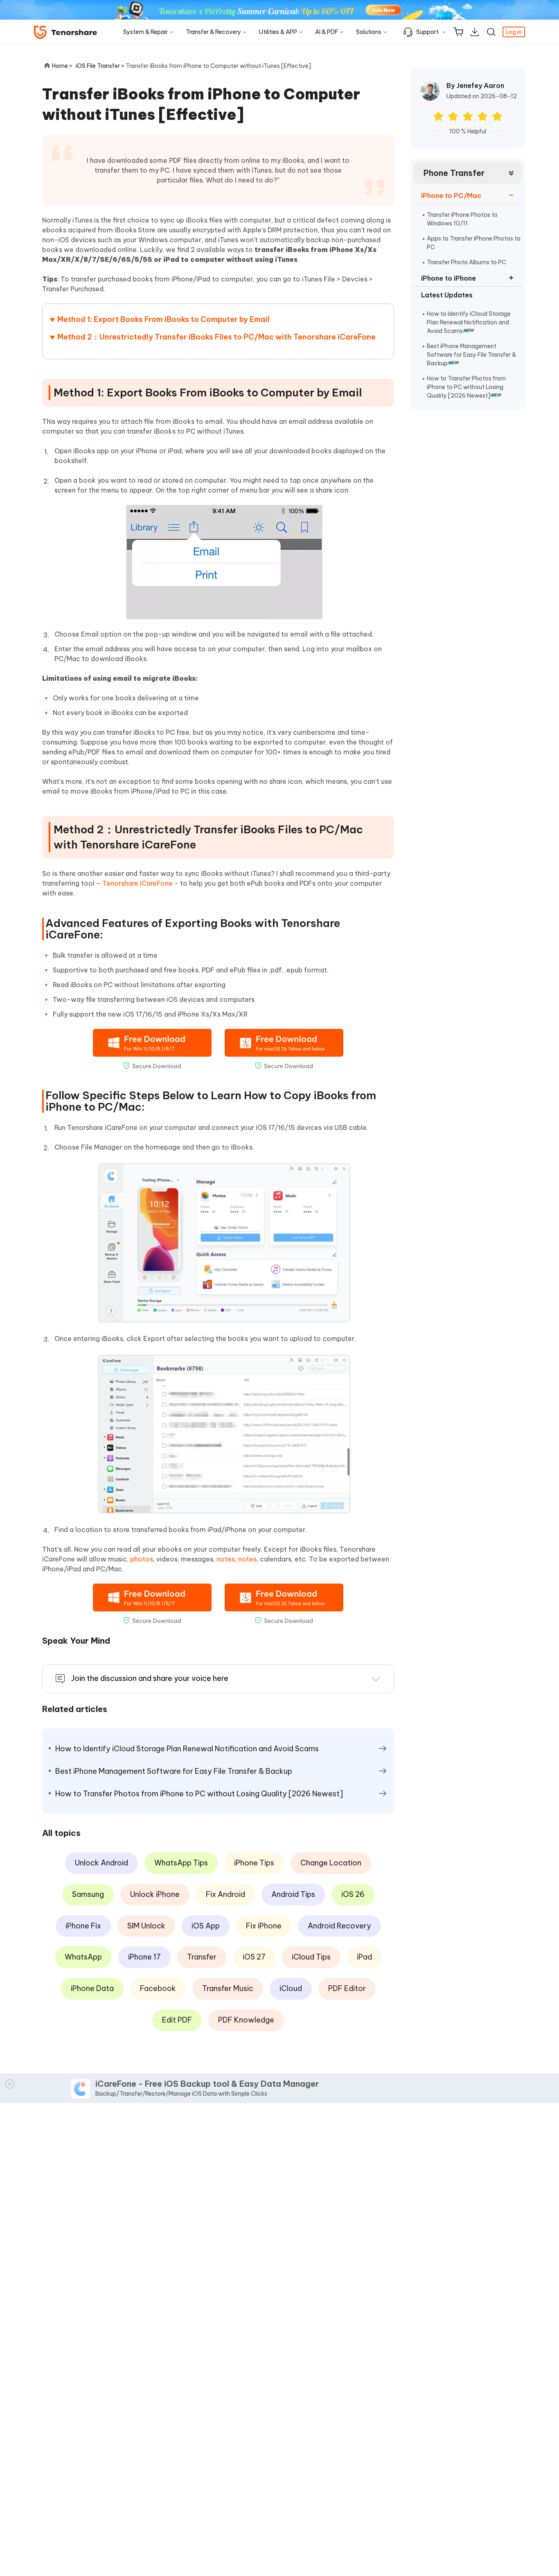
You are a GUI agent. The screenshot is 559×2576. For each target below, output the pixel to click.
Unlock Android (101, 1863)
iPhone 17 (144, 1957)
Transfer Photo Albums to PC (467, 262)
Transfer (202, 1957)
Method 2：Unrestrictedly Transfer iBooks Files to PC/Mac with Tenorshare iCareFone (216, 337)
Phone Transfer (454, 173)
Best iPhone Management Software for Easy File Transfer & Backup (471, 355)
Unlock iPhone (155, 1894)
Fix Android (225, 1894)
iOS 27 (254, 1957)
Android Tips (293, 1894)
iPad (364, 1957)
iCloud (291, 1988)
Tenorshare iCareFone (137, 883)
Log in (514, 32)
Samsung (88, 1894)
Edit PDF (177, 2020)
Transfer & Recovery (213, 32)
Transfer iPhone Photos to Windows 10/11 (462, 219)
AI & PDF (327, 32)
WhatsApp (83, 1957)
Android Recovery (339, 1926)
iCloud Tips (311, 1957)
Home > (62, 66)
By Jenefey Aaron (475, 85)
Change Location (331, 1863)
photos (142, 1559)
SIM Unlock (146, 1926)
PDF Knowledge (246, 2020)
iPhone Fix (83, 1926)
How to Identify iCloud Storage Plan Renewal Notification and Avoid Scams (469, 322)
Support (427, 32)
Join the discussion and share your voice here (150, 1678)
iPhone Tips (254, 1863)
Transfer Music (228, 1988)
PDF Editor (347, 1988)
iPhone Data (92, 1988)
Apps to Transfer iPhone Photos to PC (474, 243)
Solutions (369, 32)
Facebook (158, 1988)
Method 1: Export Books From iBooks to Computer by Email (163, 319)
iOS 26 (353, 1894)
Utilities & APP (278, 32)
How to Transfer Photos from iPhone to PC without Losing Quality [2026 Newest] (466, 387)
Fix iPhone (264, 1926)
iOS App (206, 1926)
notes (226, 1559)
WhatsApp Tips (181, 1863)
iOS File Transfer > (101, 66)
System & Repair (145, 32)
